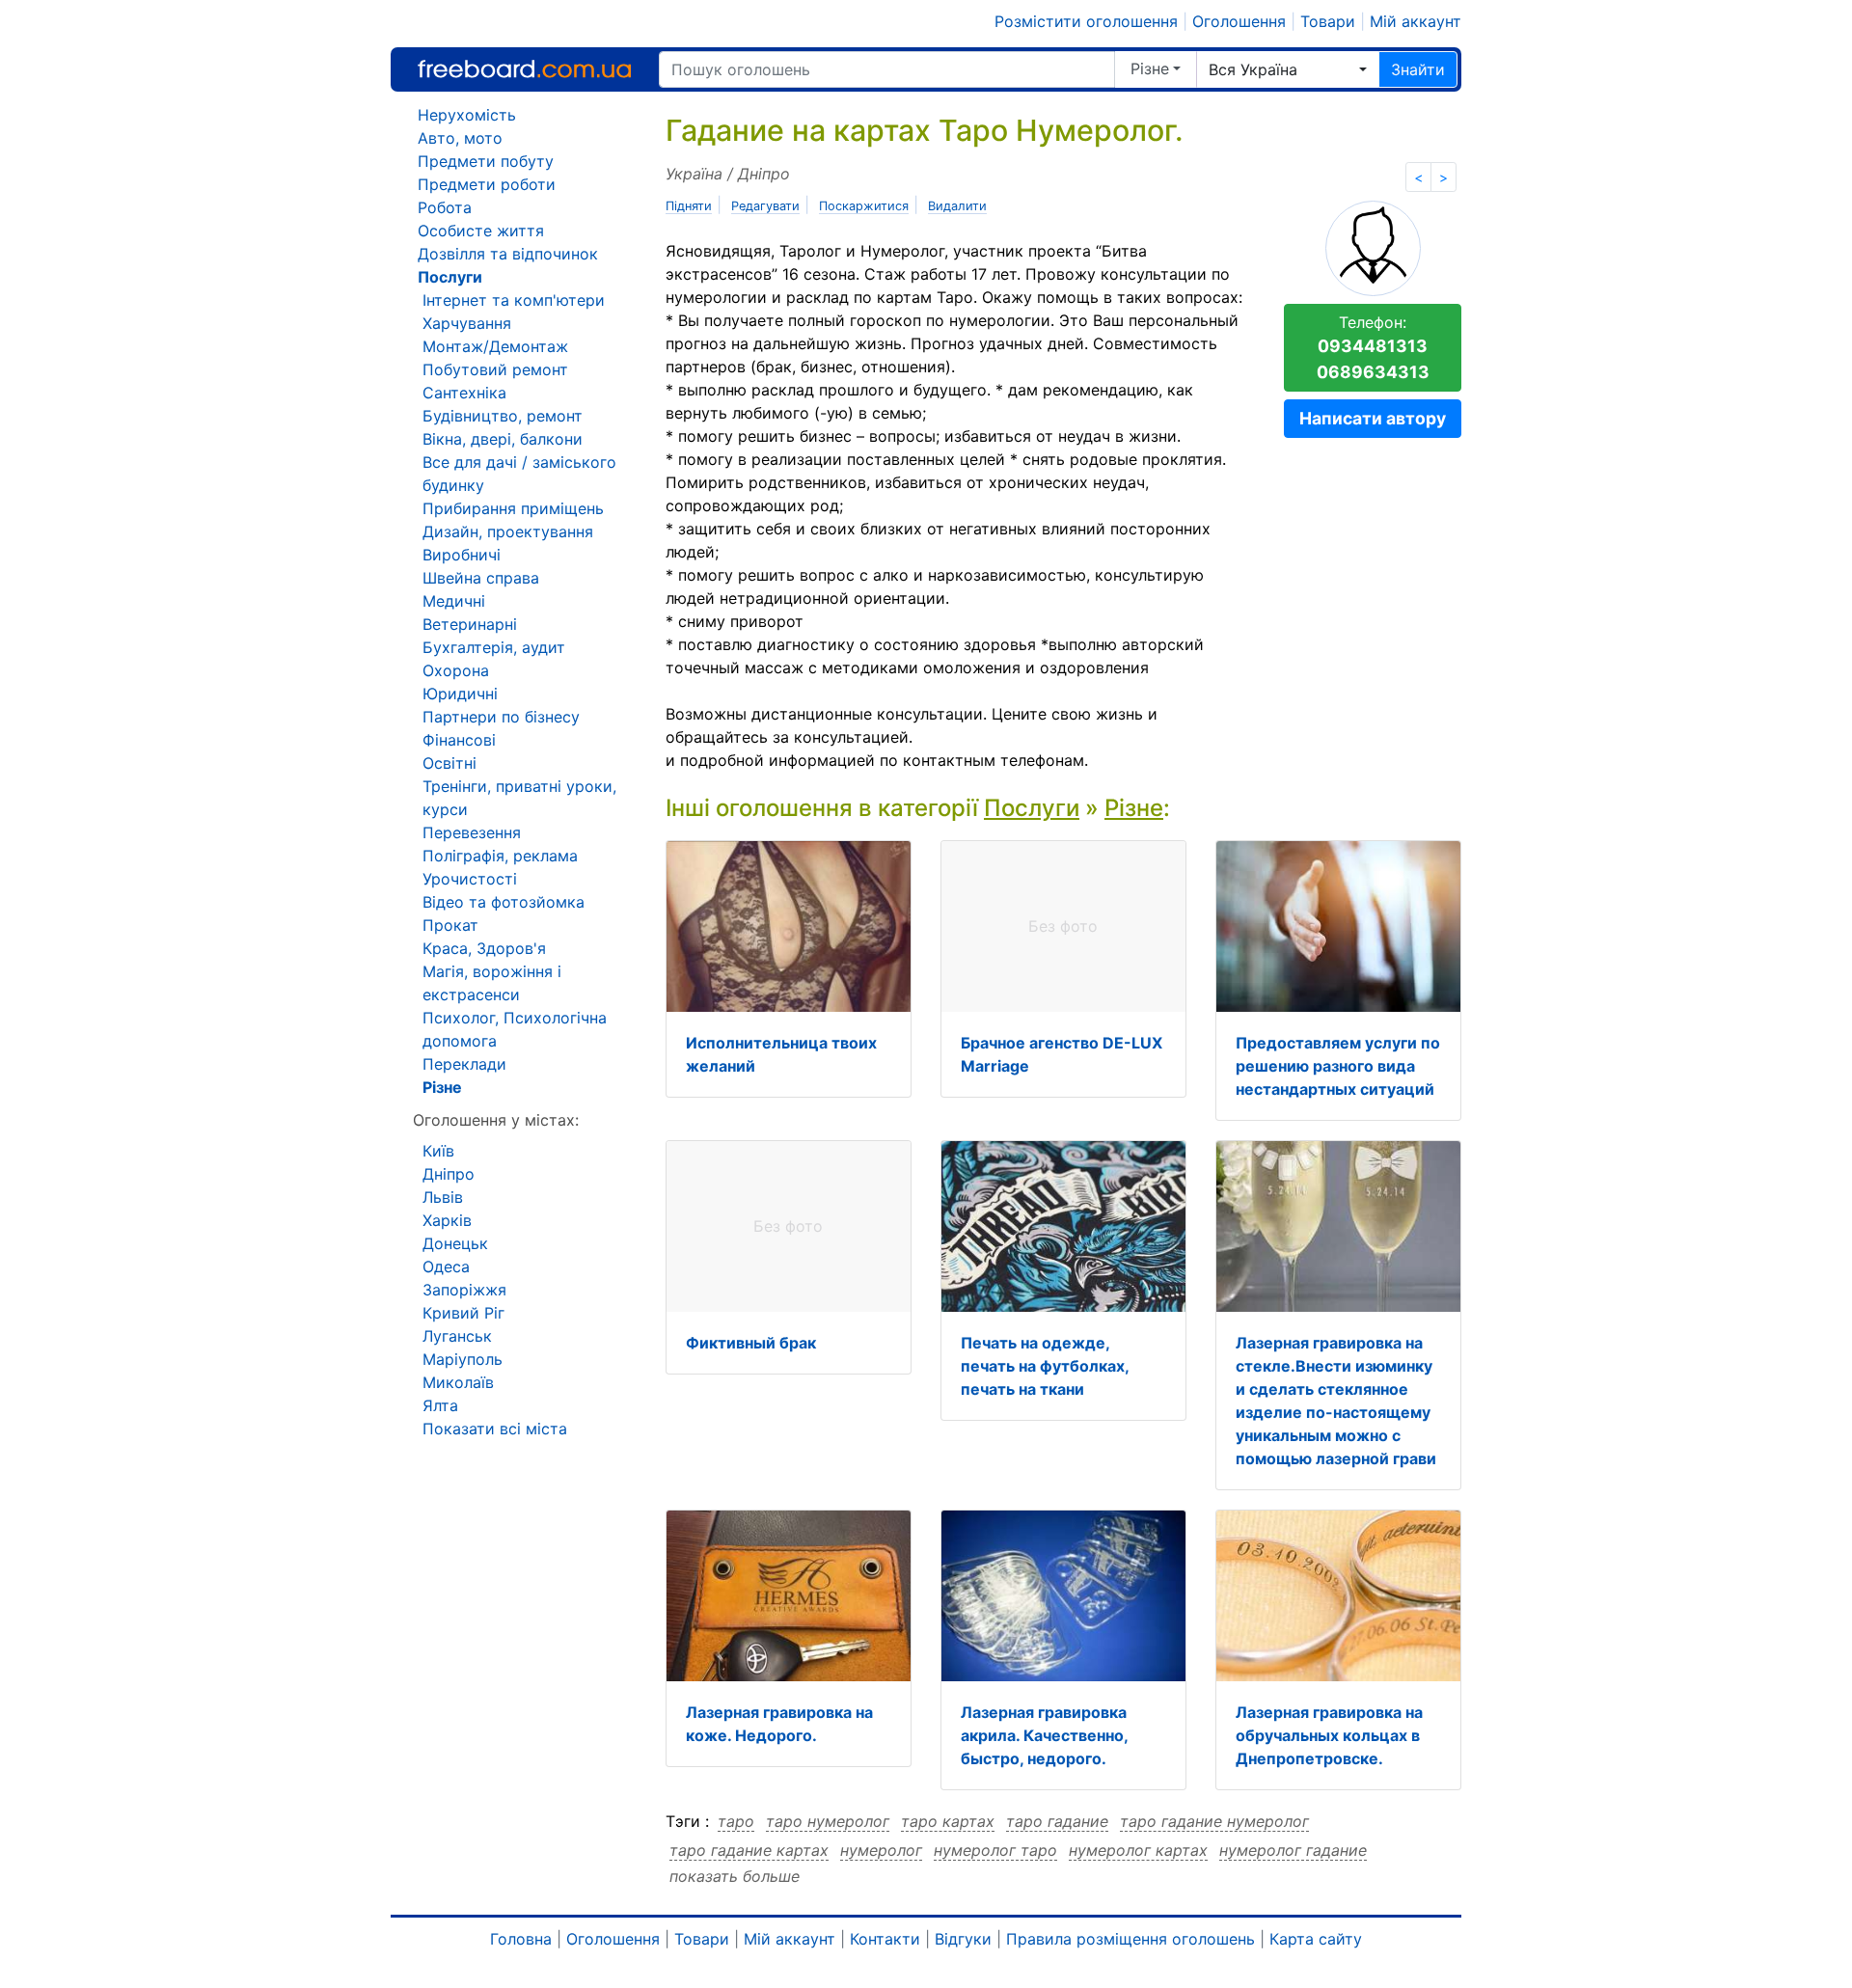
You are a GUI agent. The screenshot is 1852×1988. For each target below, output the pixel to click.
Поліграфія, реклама (500, 856)
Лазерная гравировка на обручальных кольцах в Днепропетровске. (1329, 1735)
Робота (445, 207)
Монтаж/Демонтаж (495, 346)
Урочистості (470, 879)
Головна (521, 1939)
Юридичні (460, 694)
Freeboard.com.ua (524, 69)
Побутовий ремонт (495, 369)
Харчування (467, 323)
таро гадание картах (749, 1850)
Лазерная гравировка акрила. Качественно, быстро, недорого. (1044, 1735)
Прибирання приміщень (513, 508)
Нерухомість (467, 115)
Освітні (449, 763)
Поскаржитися (864, 206)
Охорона (456, 670)
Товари (1328, 21)
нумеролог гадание (1293, 1850)
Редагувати (765, 206)
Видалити (957, 206)
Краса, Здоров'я (484, 948)
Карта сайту (1316, 1939)
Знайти (1418, 69)
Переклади (464, 1064)
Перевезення (472, 832)
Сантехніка (464, 393)
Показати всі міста (495, 1429)
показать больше (735, 1876)
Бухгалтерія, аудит (494, 647)
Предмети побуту (486, 161)
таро (736, 1821)
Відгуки (963, 1939)
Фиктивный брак (751, 1343)
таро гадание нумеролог (1214, 1821)
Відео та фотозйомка (504, 902)
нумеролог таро (995, 1850)
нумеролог (881, 1850)
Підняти (689, 206)
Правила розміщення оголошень (1130, 1939)
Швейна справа (481, 578)
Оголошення (1239, 21)
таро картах (948, 1821)
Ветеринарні (470, 624)
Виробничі (462, 555)
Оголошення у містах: (496, 1120)
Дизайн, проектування (508, 531)
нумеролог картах (1138, 1850)
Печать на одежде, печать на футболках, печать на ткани (1045, 1366)
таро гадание (1057, 1821)
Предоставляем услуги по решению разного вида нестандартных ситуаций (1338, 1066)
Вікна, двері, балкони (503, 439)
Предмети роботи (487, 184)
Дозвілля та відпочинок (508, 254)
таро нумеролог (828, 1821)
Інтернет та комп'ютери (514, 300)
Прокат (450, 925)
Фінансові (459, 740)
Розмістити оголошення (1086, 21)
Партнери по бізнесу (501, 717)
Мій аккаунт (1416, 21)
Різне (1150, 68)
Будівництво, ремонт (503, 416)
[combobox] (1288, 69)
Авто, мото (460, 138)
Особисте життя (481, 231)
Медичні (454, 601)
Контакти (885, 1939)
